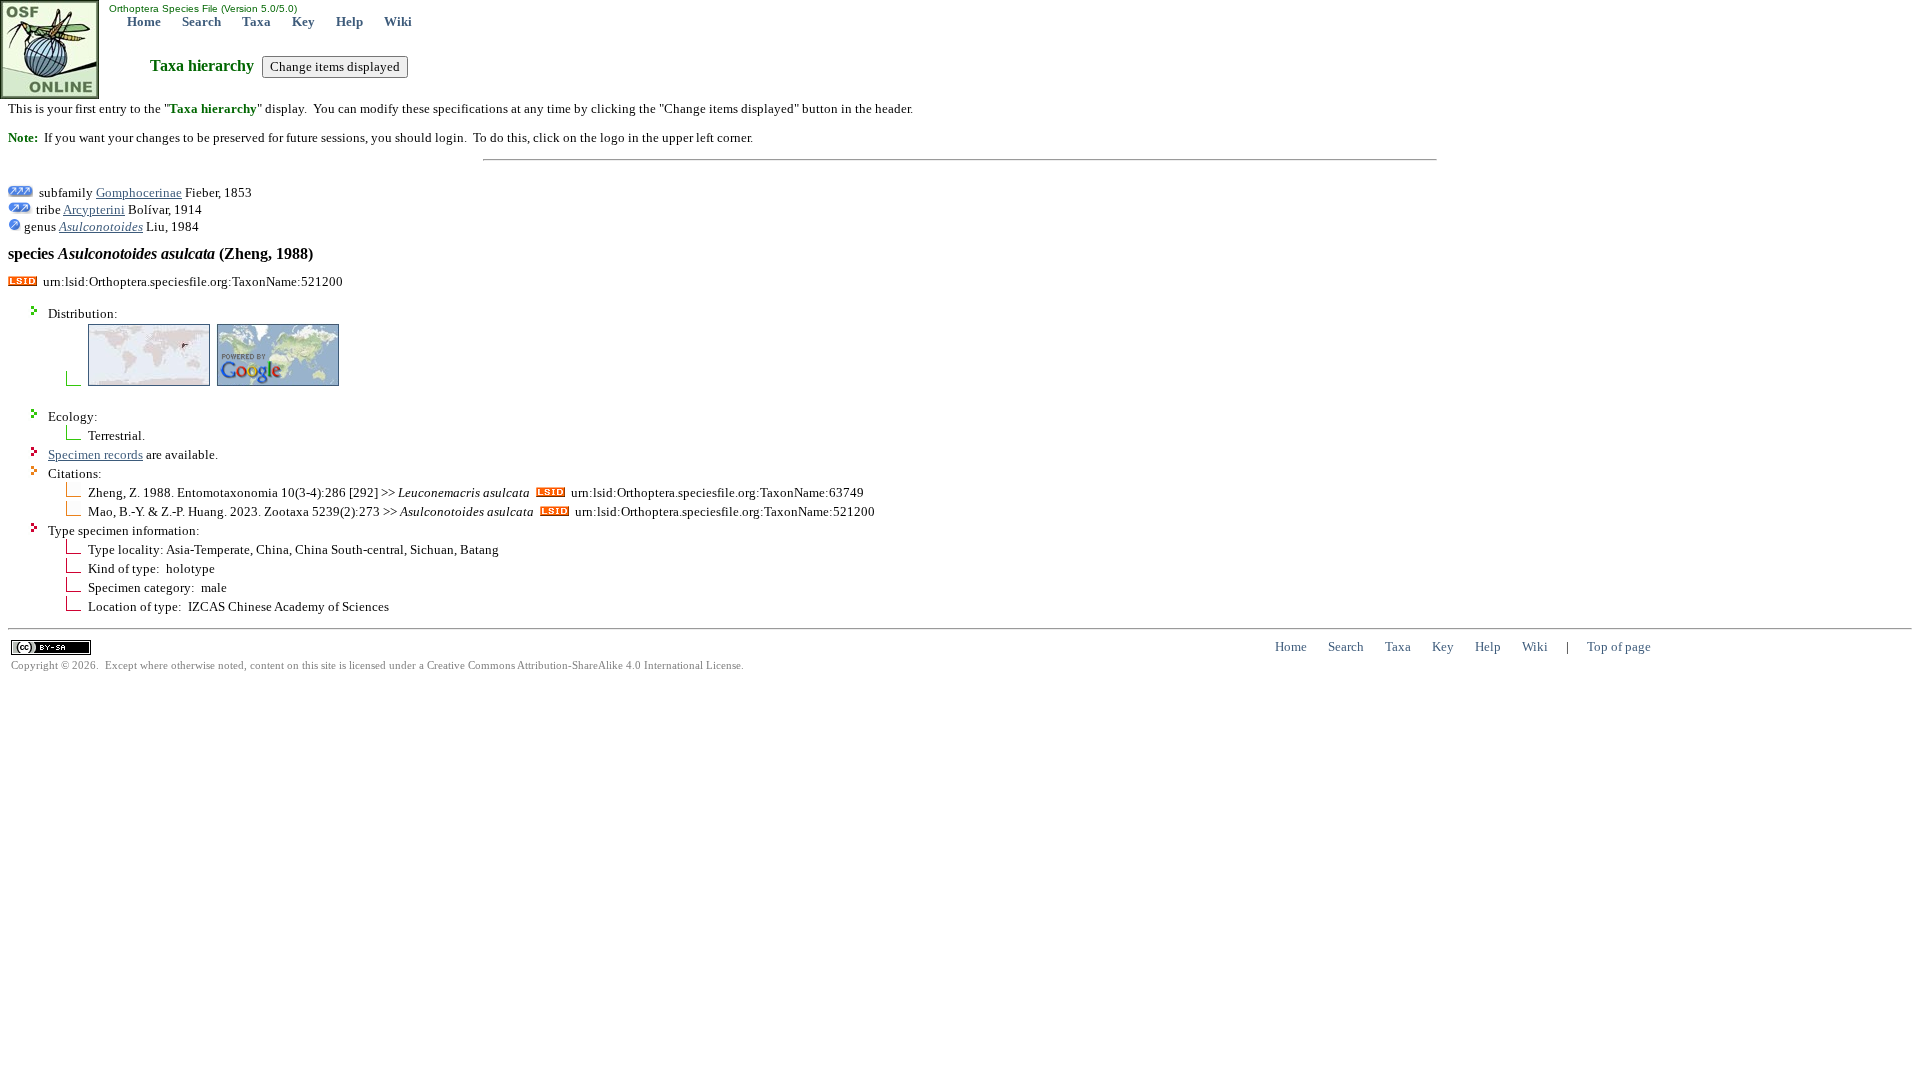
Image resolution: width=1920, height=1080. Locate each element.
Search (201, 21)
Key (303, 21)
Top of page (1619, 646)
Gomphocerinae (139, 192)
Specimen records (95, 454)
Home (144, 21)
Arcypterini (94, 209)
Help (349, 21)
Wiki (398, 21)
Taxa (256, 21)
